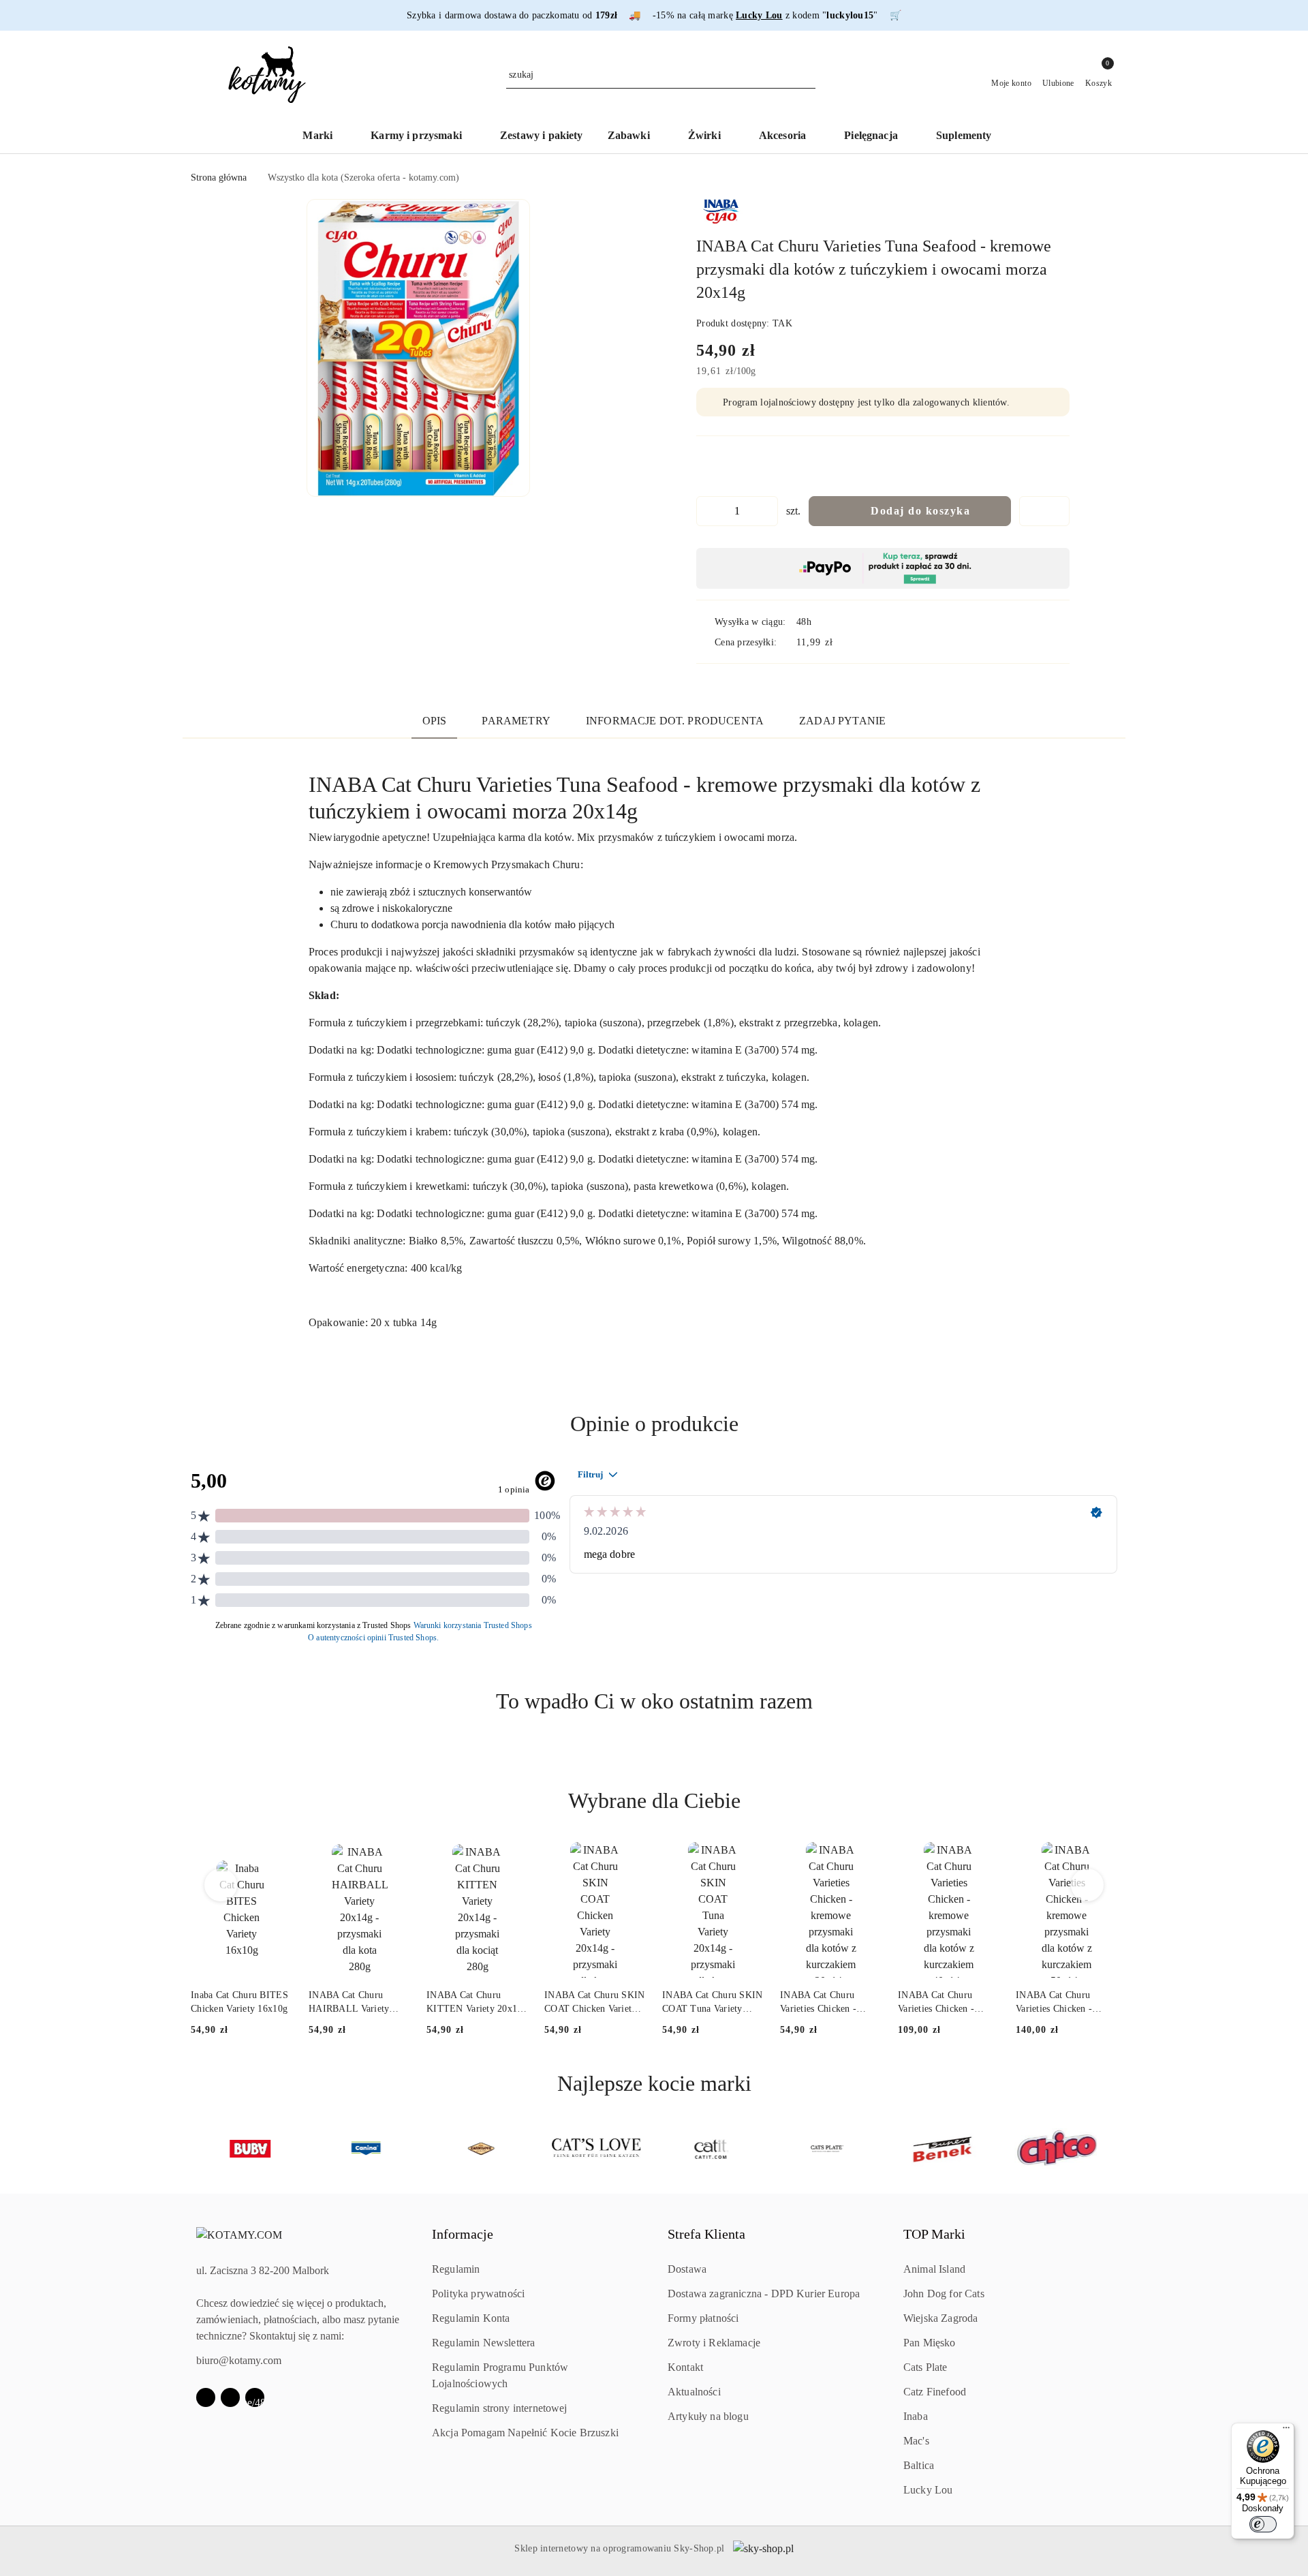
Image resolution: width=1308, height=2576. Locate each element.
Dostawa (687, 2269)
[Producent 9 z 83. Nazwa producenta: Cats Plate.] (712, 2149)
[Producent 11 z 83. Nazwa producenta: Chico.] (943, 2149)
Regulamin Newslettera (483, 2343)
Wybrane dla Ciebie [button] (654, 1800)
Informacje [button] (463, 2234)
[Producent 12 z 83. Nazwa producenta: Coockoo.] (1058, 2149)
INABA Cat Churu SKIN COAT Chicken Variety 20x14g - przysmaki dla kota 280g (595, 2003)
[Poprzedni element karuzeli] (197, 2149)
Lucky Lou (928, 2490)
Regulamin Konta (471, 2318)
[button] (418, 348)
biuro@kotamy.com (239, 2360)
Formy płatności (703, 2318)
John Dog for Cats (944, 2294)
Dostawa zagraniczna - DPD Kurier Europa (764, 2294)
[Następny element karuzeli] (1111, 2149)
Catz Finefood (935, 2392)
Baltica (919, 2465)
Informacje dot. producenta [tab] (675, 721)
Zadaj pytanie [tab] (842, 721)
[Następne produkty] (1088, 1885)
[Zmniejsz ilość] (707, 511)
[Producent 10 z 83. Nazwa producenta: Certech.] (827, 2149)
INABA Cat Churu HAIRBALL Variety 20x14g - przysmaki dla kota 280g (356, 2003)
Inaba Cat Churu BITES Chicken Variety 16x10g (239, 2002)
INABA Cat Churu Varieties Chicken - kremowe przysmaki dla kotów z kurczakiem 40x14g (946, 2003)
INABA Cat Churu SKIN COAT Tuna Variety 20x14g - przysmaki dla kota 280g (713, 2003)
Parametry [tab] (516, 721)
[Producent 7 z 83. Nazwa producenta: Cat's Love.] (481, 2149)
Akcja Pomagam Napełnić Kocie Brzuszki (525, 2433)
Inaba (916, 2416)
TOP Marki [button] (934, 2234)
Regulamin (456, 2269)
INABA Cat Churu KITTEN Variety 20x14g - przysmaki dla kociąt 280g (477, 2003)
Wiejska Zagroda (940, 2318)
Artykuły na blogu (708, 2416)
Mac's (916, 2441)
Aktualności (694, 2392)
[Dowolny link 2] (255, 2397)
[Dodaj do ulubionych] (1044, 511)
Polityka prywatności (478, 2294)
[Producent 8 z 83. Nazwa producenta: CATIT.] (596, 2149)
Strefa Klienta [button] (706, 2234)
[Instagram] (230, 2397)
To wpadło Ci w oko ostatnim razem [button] (654, 1701)
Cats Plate (925, 2367)
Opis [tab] (435, 721)
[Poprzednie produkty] (221, 1885)
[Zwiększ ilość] (767, 511)
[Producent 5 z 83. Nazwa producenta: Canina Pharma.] (250, 2149)
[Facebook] (206, 2397)
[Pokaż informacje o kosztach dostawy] (843, 642)
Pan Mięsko (930, 2343)
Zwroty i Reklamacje (714, 2343)
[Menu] (1286, 2431)
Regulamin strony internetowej (500, 2408)
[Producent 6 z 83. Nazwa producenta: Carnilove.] (365, 2149)
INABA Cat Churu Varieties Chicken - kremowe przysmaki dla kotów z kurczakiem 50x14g (1064, 2003)
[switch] (1263, 2524)
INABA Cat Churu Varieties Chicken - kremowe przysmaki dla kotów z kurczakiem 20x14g (828, 2003)
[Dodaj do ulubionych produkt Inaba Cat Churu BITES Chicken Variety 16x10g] (277, 1858)
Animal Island (934, 2269)
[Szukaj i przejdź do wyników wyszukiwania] (807, 75)
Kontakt (685, 2367)
